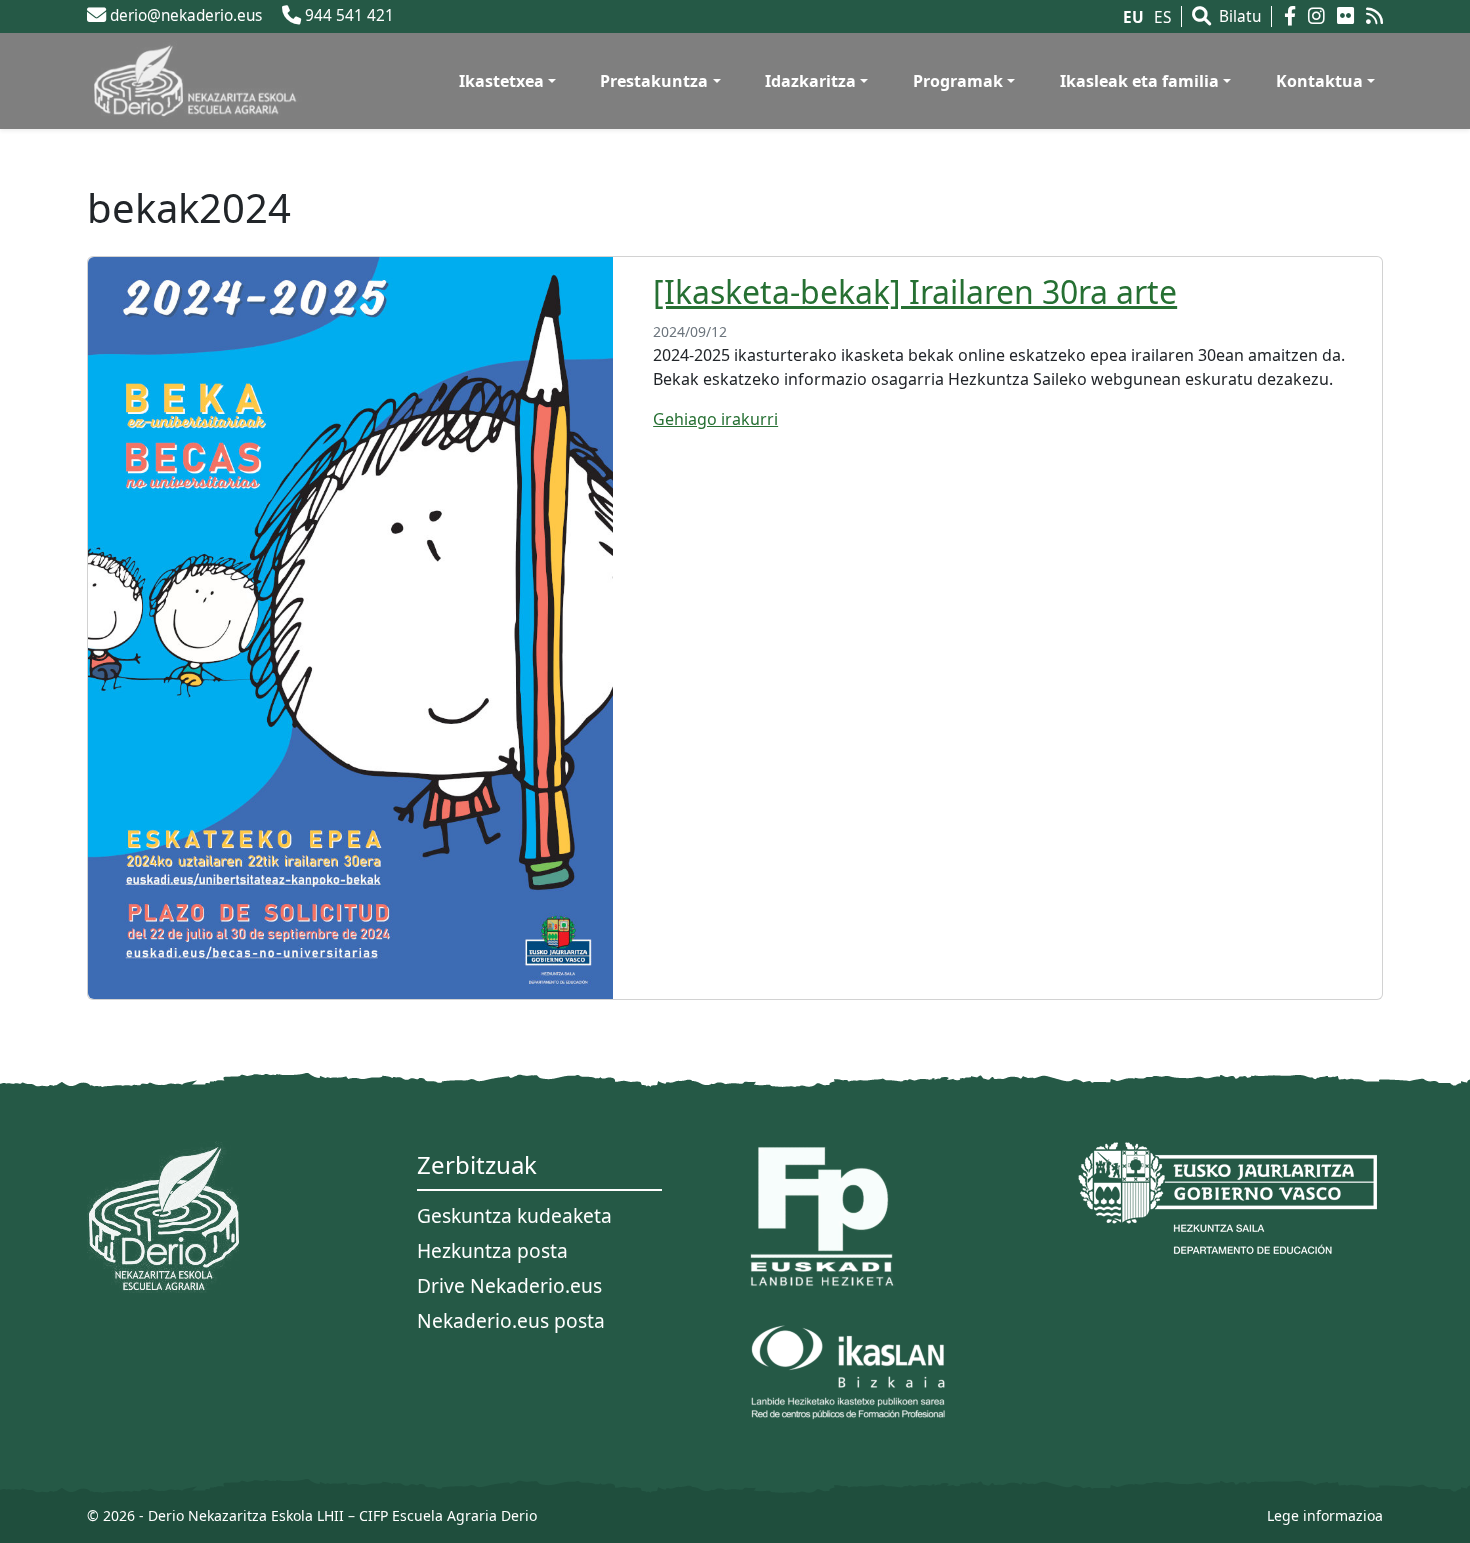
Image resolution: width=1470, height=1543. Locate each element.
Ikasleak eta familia (1139, 81)
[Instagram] (1320, 16)
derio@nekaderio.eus (184, 15)
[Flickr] (1349, 16)
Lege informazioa (1325, 1515)
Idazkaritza (810, 81)
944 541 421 (347, 15)
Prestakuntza (654, 81)
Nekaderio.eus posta (511, 1320)
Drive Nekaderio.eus (509, 1285)
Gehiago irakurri (715, 419)
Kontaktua (1319, 81)
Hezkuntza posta (492, 1250)
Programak (958, 81)
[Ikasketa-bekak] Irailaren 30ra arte (915, 291)
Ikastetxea (501, 81)
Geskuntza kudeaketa (514, 1215)
